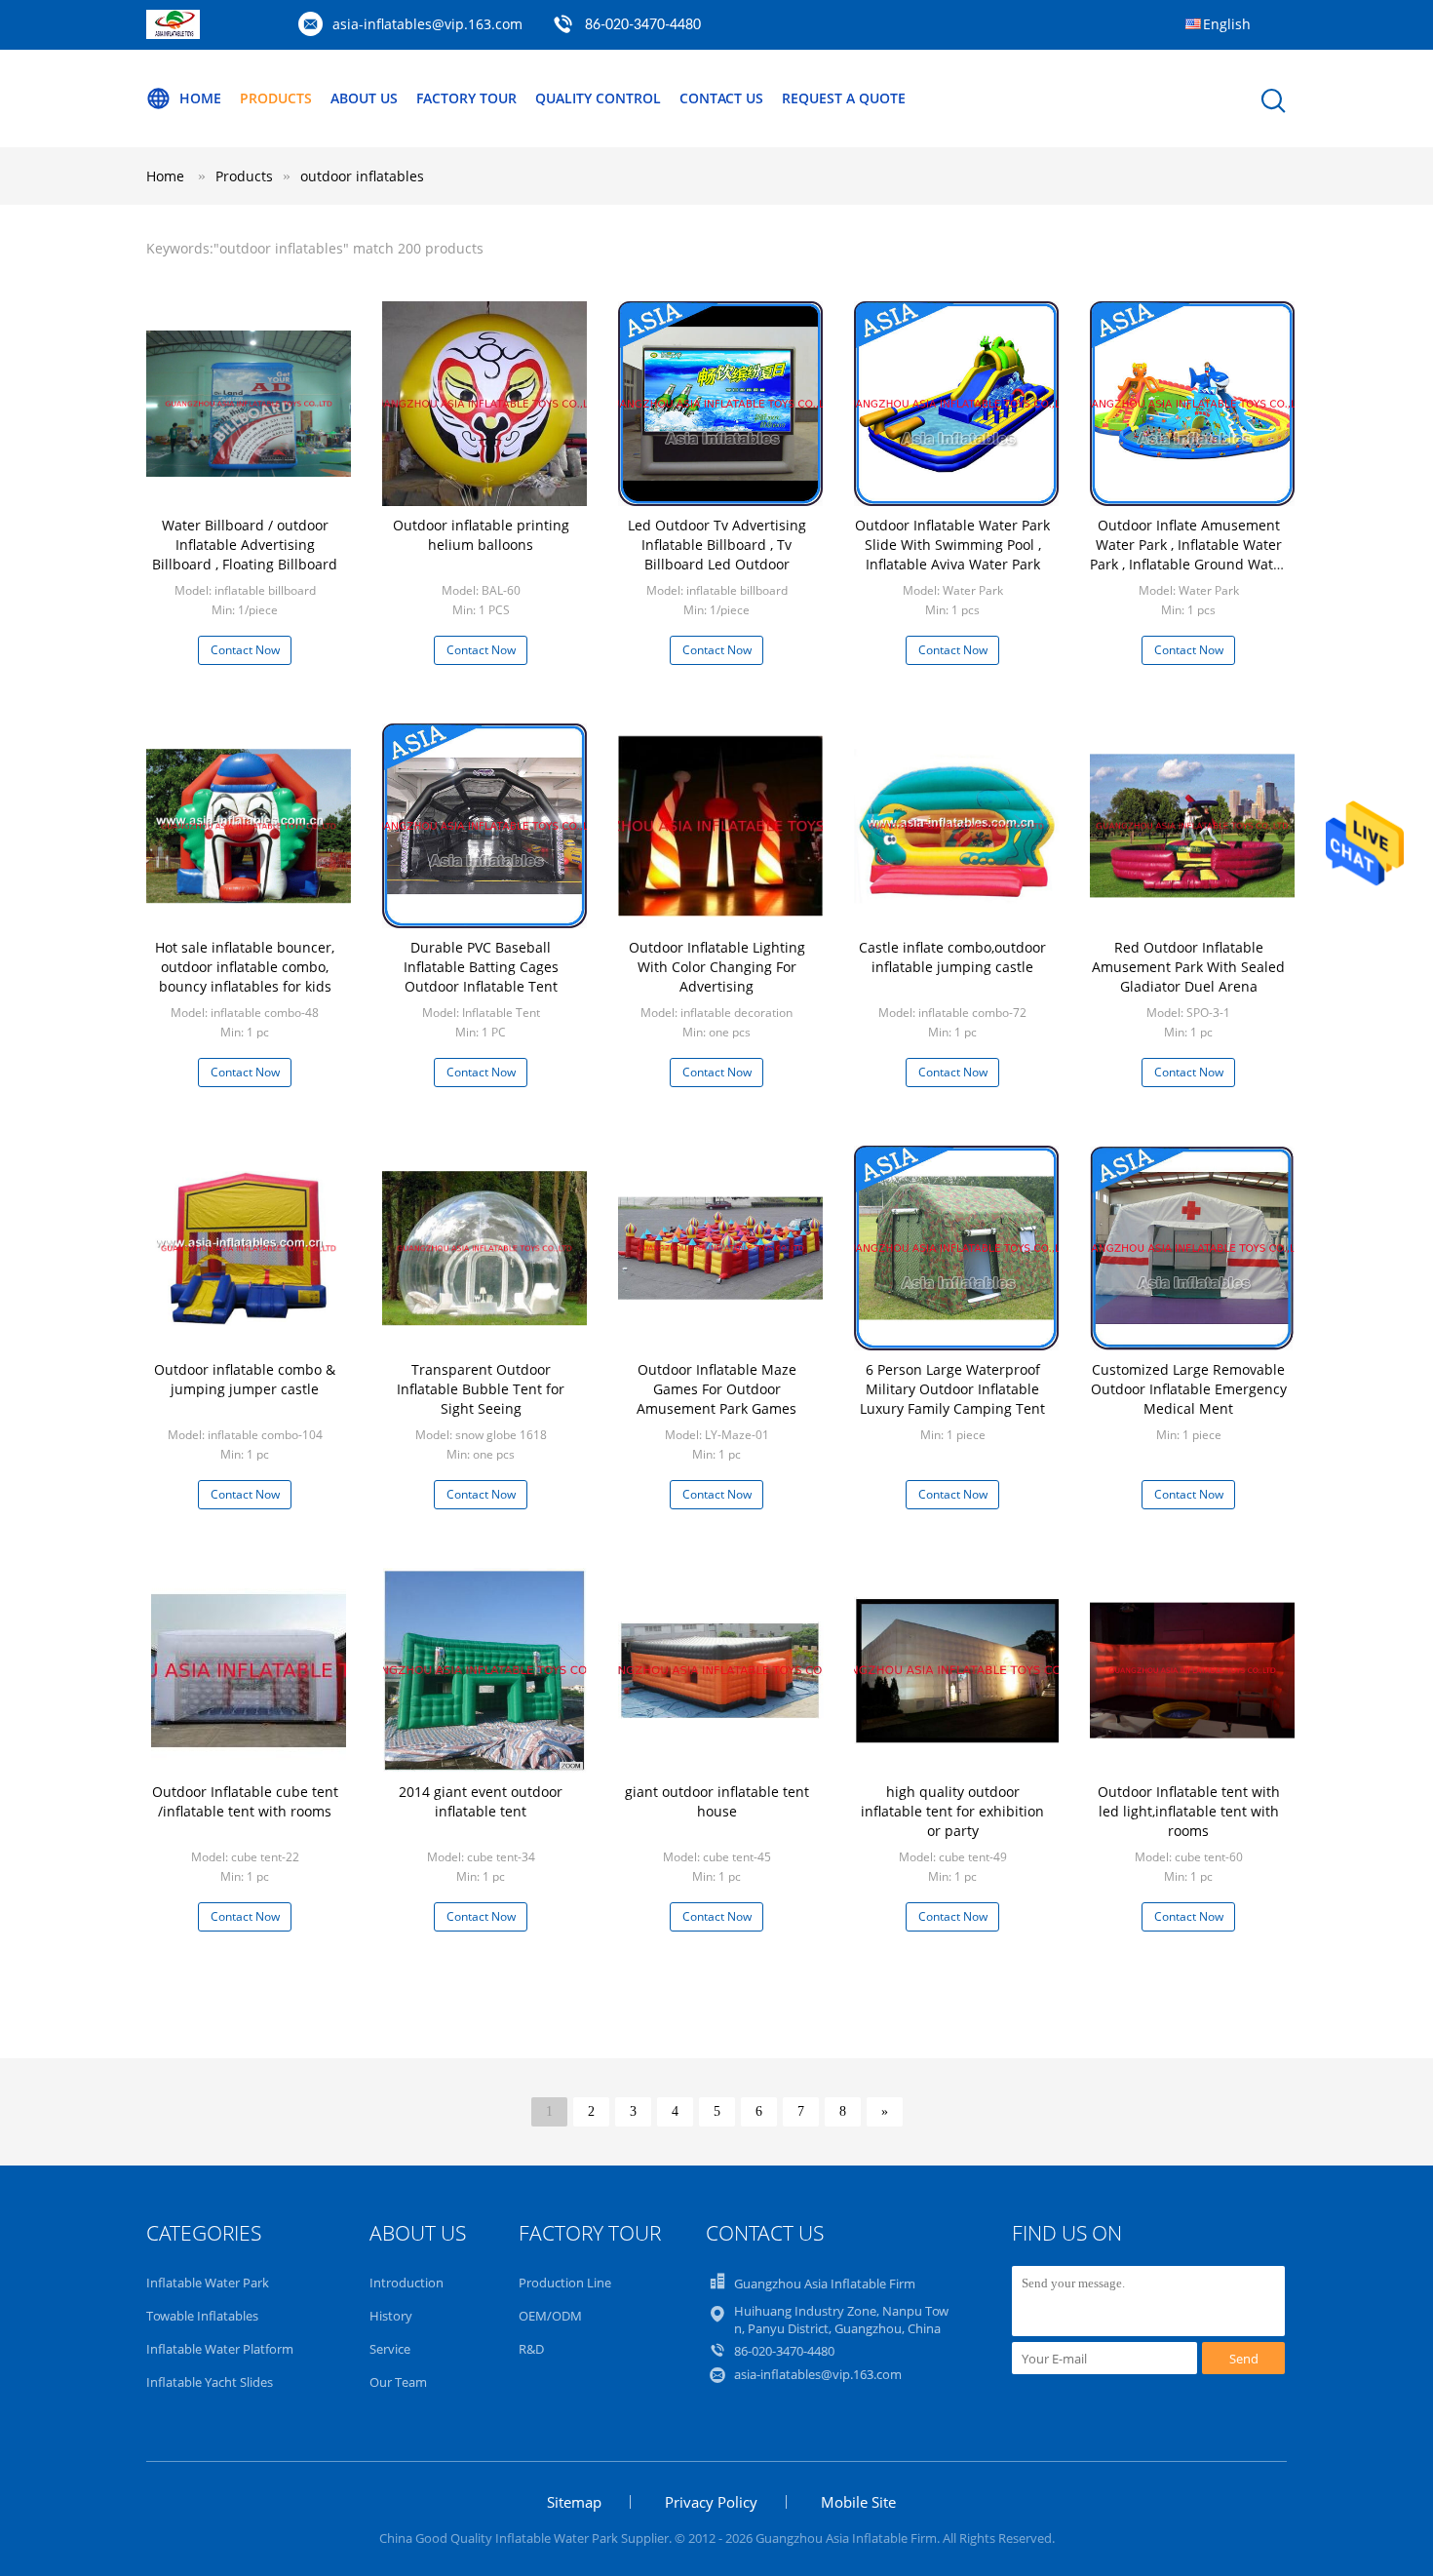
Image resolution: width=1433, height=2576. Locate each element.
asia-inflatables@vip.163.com (427, 24)
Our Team (398, 2382)
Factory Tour (466, 98)
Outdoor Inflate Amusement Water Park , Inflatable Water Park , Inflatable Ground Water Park (1188, 554)
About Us (364, 98)
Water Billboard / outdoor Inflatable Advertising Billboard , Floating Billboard (245, 545)
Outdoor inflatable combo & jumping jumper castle (245, 1379)
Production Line (565, 2283)
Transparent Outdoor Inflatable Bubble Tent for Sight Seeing (481, 1389)
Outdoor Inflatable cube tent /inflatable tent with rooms (245, 1801)
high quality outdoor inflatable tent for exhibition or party (952, 1811)
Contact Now (245, 650)
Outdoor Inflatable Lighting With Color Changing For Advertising (717, 967)
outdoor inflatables (362, 176)
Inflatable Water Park (208, 2283)
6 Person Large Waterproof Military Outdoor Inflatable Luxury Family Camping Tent (952, 1389)
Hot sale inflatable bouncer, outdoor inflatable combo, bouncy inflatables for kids (245, 967)
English (1227, 24)
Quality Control (598, 98)
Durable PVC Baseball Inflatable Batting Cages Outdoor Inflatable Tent (481, 967)
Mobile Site (858, 2502)
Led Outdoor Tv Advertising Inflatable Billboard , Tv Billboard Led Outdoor (717, 545)
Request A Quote (844, 98)
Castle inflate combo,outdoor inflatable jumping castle (952, 957)
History (391, 2316)
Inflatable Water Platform (220, 2349)
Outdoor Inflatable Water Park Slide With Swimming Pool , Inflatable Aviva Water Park (952, 545)
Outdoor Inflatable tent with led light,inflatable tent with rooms (1189, 1811)
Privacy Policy (711, 2502)
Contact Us (721, 98)
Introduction (407, 2283)
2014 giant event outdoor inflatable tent (481, 1801)
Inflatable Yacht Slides (210, 2382)
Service (390, 2349)
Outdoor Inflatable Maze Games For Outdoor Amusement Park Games (716, 1389)
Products (276, 98)
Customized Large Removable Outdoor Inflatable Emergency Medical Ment (1189, 1389)
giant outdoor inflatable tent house (717, 1801)
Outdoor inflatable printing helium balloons (481, 535)
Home (200, 98)
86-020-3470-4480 (643, 25)
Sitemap (574, 2502)
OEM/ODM (550, 2316)
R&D (531, 2349)
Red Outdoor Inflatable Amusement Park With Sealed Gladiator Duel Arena (1188, 967)
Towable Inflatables (202, 2316)
